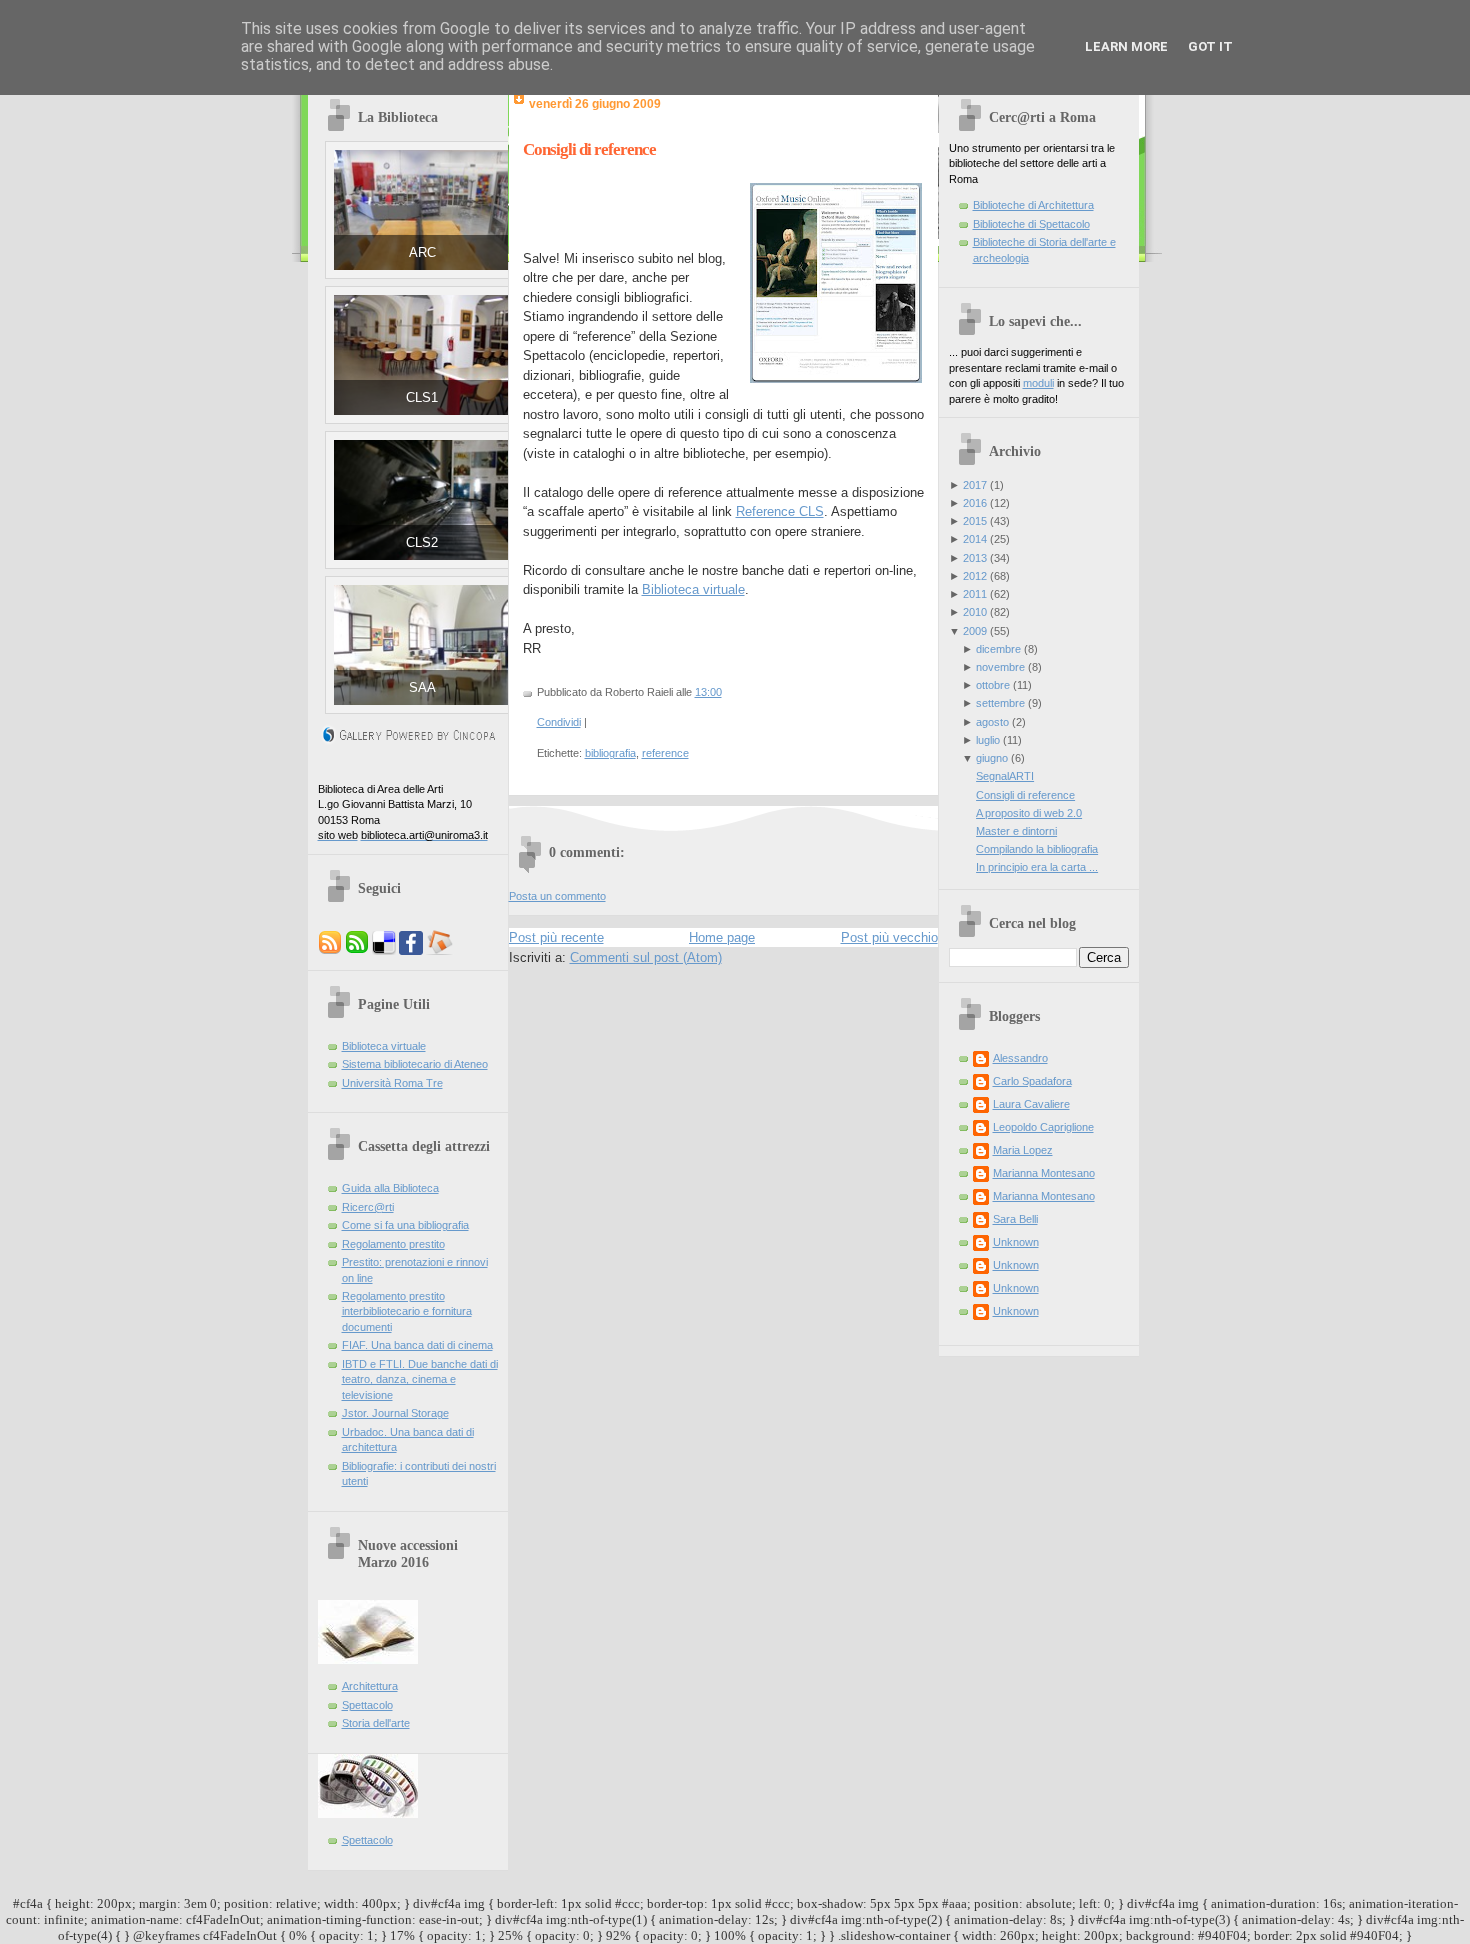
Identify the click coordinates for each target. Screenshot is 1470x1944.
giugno (992, 758)
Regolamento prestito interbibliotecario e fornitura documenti (407, 1311)
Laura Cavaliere (1031, 1104)
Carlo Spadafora (1032, 1081)
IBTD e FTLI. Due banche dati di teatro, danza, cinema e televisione (420, 1379)
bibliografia (610, 753)
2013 (975, 558)
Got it (1210, 46)
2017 (975, 485)
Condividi (559, 722)
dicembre (998, 649)
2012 (975, 576)
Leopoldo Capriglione (1043, 1127)
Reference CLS (780, 511)
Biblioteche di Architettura (1033, 205)
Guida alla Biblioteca (390, 1188)
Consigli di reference (589, 149)
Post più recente (556, 937)
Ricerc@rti (368, 1207)
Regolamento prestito (393, 1244)
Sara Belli (1015, 1219)
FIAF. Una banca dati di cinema (417, 1345)
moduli (1038, 383)
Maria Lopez (1023, 1150)
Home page (722, 937)
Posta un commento (557, 896)
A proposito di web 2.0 (1029, 813)
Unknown (1016, 1242)
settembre (1000, 703)
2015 (975, 521)
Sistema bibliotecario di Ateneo (415, 1064)
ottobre (993, 685)
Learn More (1126, 46)
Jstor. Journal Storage (395, 1413)
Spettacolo (367, 1705)
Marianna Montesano (1044, 1173)
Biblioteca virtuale (384, 1046)
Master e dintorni (1016, 831)
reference (665, 753)
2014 (975, 539)
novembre (1000, 667)
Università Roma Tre (392, 1083)
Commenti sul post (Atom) (646, 957)
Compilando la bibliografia (1037, 849)
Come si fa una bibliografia (405, 1225)
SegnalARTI (1005, 776)
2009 (975, 631)
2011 (975, 594)
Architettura (370, 1686)
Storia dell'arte (376, 1723)
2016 (975, 503)
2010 (975, 612)
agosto (992, 722)
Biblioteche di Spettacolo (1031, 224)
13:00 (708, 692)
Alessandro (1020, 1058)
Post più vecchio (889, 937)
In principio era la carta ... (1037, 867)
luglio (988, 740)
